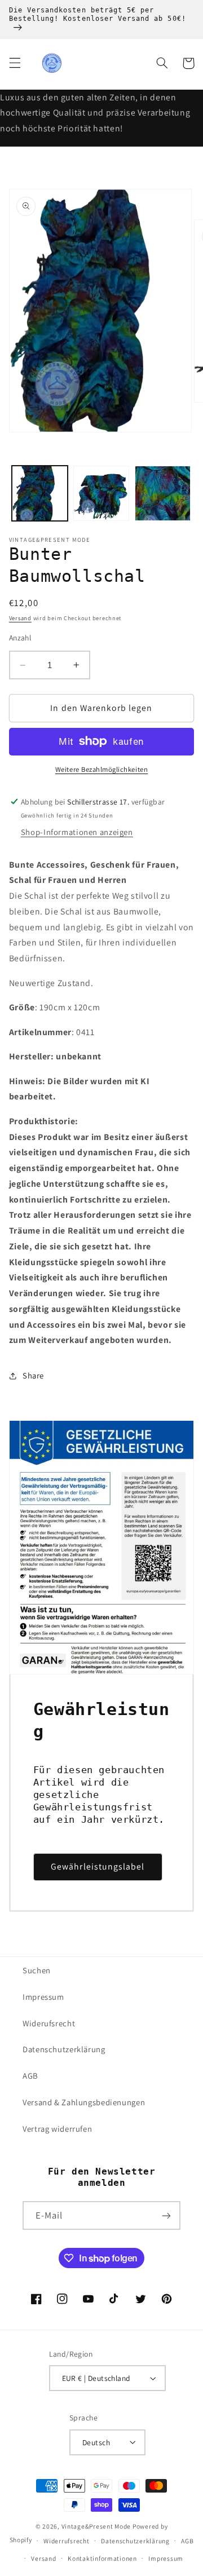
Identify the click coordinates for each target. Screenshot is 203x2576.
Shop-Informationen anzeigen (77, 832)
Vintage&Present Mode (96, 2526)
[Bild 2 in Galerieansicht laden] (101, 494)
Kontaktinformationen (102, 2558)
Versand (20, 618)
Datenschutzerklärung (64, 2049)
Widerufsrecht (49, 2023)
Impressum (43, 1997)
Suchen (37, 1970)
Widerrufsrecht (66, 2541)
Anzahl (20, 638)
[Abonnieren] (166, 2215)
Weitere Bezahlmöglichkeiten (101, 769)
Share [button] (33, 1375)
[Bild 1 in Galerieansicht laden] (40, 494)
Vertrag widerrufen (57, 2129)
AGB (30, 2076)
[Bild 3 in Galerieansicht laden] (163, 494)
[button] (15, 63)
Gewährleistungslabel (98, 1866)
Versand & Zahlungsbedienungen (84, 2102)
